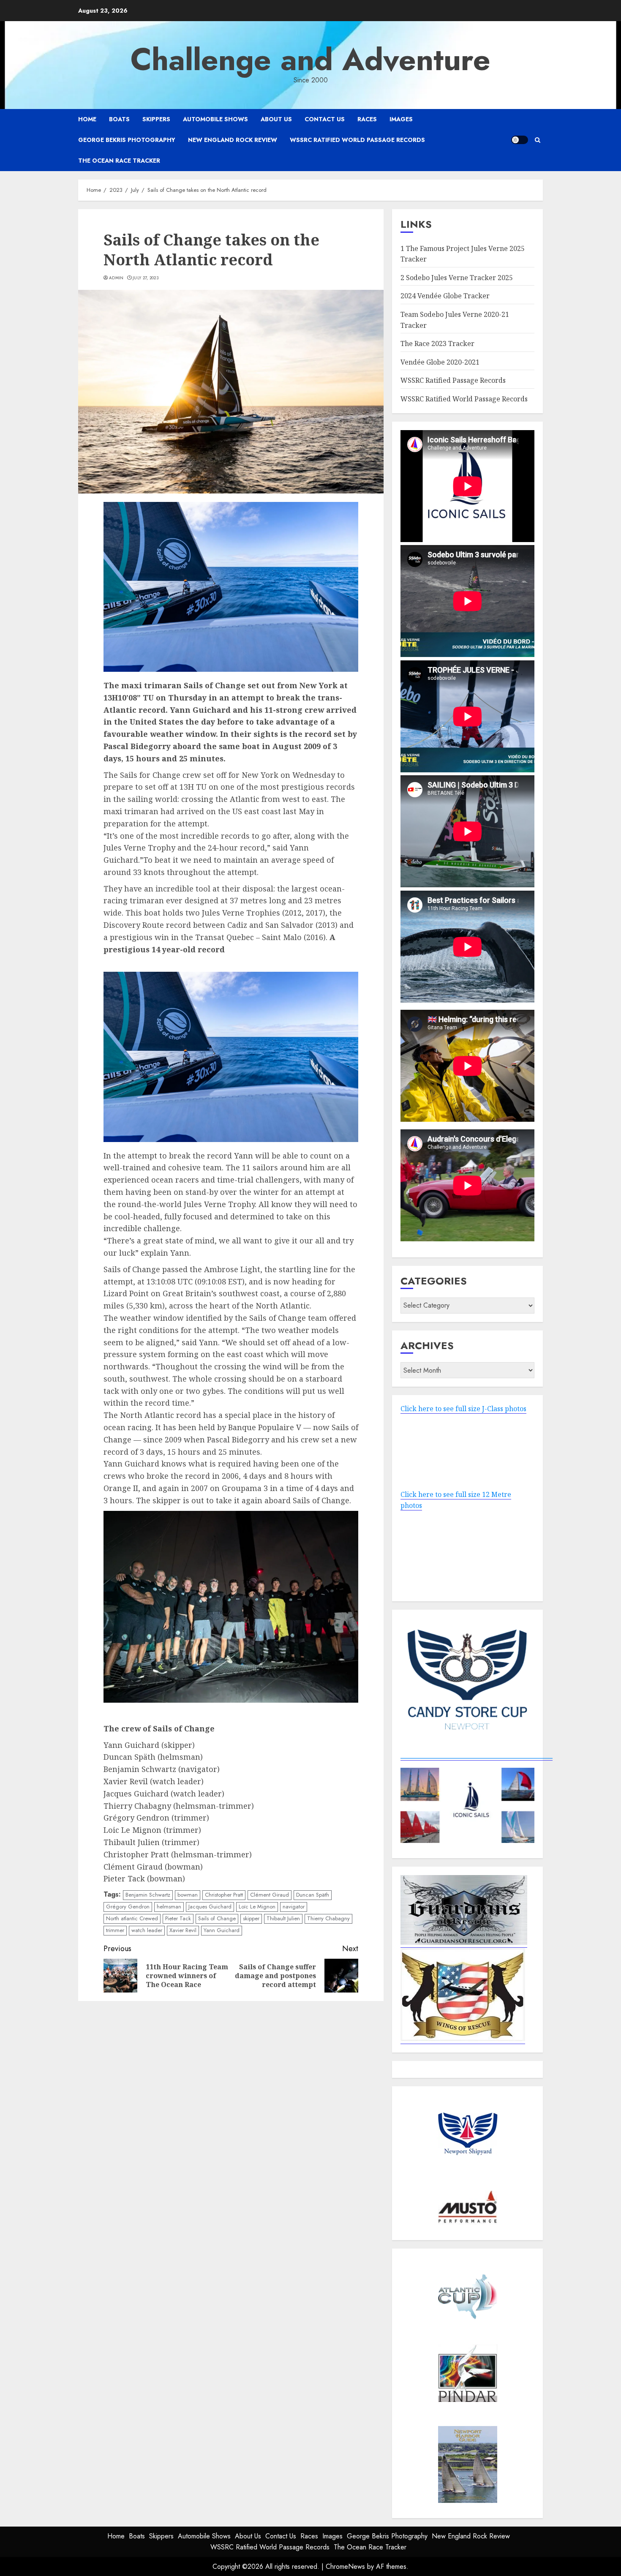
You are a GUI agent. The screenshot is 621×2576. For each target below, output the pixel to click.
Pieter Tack (178, 1918)
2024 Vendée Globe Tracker (445, 296)
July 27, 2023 (146, 278)
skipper (251, 1918)
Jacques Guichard (210, 1907)
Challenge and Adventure (310, 60)
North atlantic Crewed (132, 1918)
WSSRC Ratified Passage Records (453, 380)
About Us (276, 119)
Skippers (156, 119)
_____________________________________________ (477, 1755)
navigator (294, 1907)
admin (116, 278)
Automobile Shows (215, 119)
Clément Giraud (270, 1895)
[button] (538, 140)
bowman (188, 1895)
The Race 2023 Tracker (437, 343)
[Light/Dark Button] (520, 140)
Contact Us (325, 119)
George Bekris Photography (127, 140)
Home (87, 119)
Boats (119, 119)
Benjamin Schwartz (148, 1895)
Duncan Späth (313, 1895)
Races (367, 119)
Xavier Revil (183, 1930)
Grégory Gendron (128, 1907)
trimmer (115, 1930)
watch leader (147, 1930)
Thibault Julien (283, 1918)
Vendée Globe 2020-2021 (440, 362)
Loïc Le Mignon (257, 1907)
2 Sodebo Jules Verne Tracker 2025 (457, 278)
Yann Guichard (222, 1930)
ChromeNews (345, 2566)
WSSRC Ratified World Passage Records (357, 140)
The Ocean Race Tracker (119, 161)
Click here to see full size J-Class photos (463, 1409)
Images (401, 119)
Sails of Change (217, 1918)
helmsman (169, 1907)
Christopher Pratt (224, 1895)
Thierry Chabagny (328, 1918)
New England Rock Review (233, 140)
